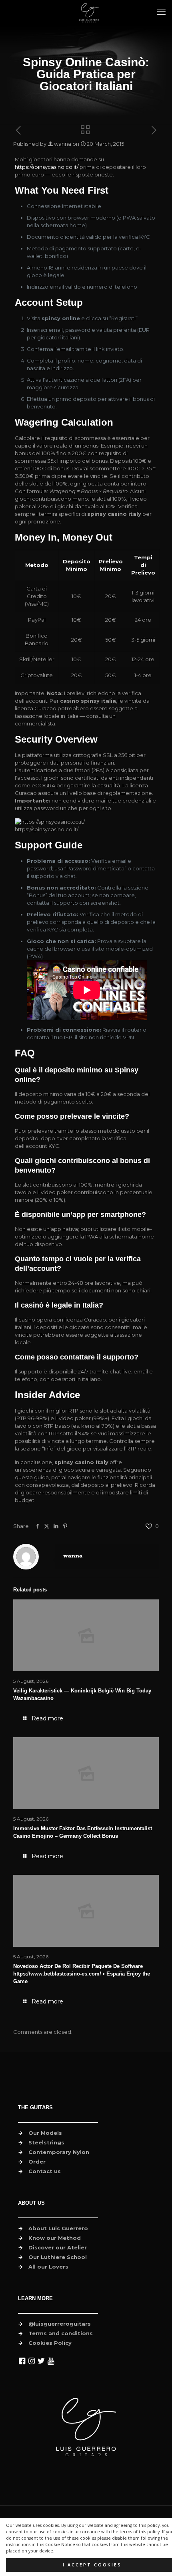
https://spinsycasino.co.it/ (47, 167)
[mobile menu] (161, 12)
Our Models (45, 2133)
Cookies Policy (50, 2343)
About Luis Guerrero (58, 2228)
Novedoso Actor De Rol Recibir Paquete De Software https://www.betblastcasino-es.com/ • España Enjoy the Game (82, 1974)
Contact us (45, 2171)
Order (37, 2162)
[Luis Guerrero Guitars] (89, 12)
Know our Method (55, 2238)
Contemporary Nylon (59, 2152)
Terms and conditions (61, 2333)
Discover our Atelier (58, 2247)
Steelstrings (46, 2142)
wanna (63, 144)
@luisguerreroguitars (60, 2324)
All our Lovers (48, 2267)
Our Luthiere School (58, 2257)
